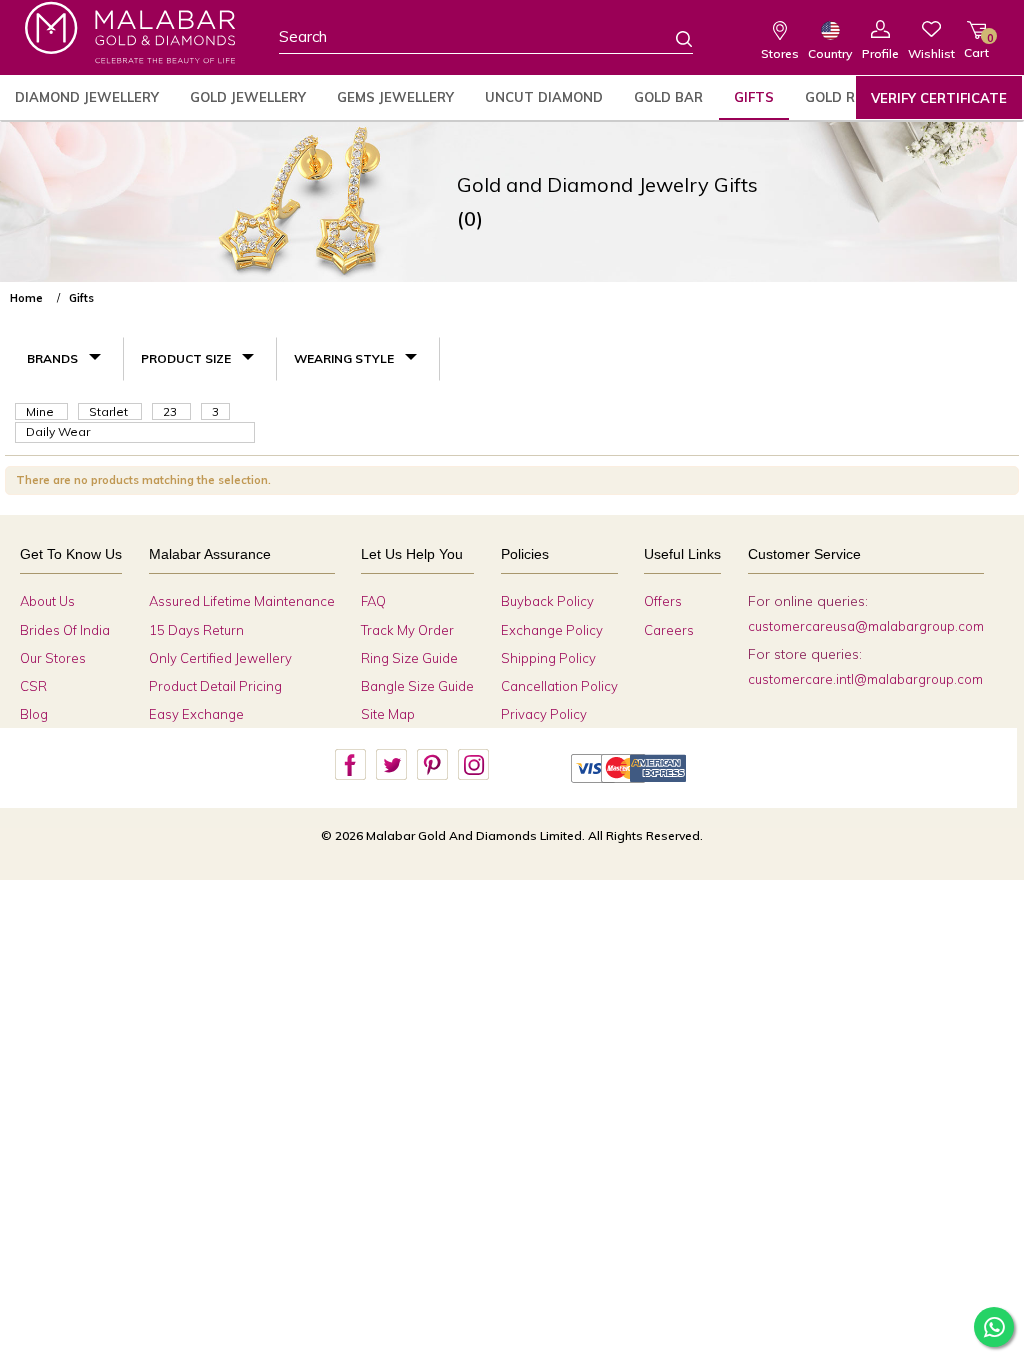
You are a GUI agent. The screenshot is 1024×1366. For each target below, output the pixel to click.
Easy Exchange (196, 714)
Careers (669, 630)
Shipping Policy (548, 658)
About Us (47, 601)
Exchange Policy (552, 630)
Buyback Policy (547, 601)
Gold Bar (668, 97)
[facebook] (350, 765)
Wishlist (931, 53)
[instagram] (473, 765)
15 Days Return (196, 630)
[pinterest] (432, 765)
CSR (33, 686)
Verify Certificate (939, 98)
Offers (663, 601)
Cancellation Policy (559, 686)
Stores (780, 53)
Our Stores (53, 658)
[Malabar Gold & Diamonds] (130, 32)
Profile (880, 53)
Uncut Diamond (544, 97)
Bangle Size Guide (417, 686)
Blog (34, 714)
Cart (976, 45)
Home (26, 298)
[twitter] (391, 765)
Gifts (754, 97)
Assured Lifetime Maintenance (242, 601)
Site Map (388, 714)
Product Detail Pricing (215, 686)
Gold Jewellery (248, 97)
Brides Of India (65, 630)
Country (830, 53)
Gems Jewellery (395, 97)
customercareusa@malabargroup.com (866, 626)
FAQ (373, 601)
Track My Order (407, 630)
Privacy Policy (544, 714)
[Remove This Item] (1002, 290)
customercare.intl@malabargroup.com (865, 679)
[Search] (672, 38)
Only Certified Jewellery (220, 658)
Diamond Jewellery (87, 97)
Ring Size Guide (409, 658)
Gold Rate (843, 97)
